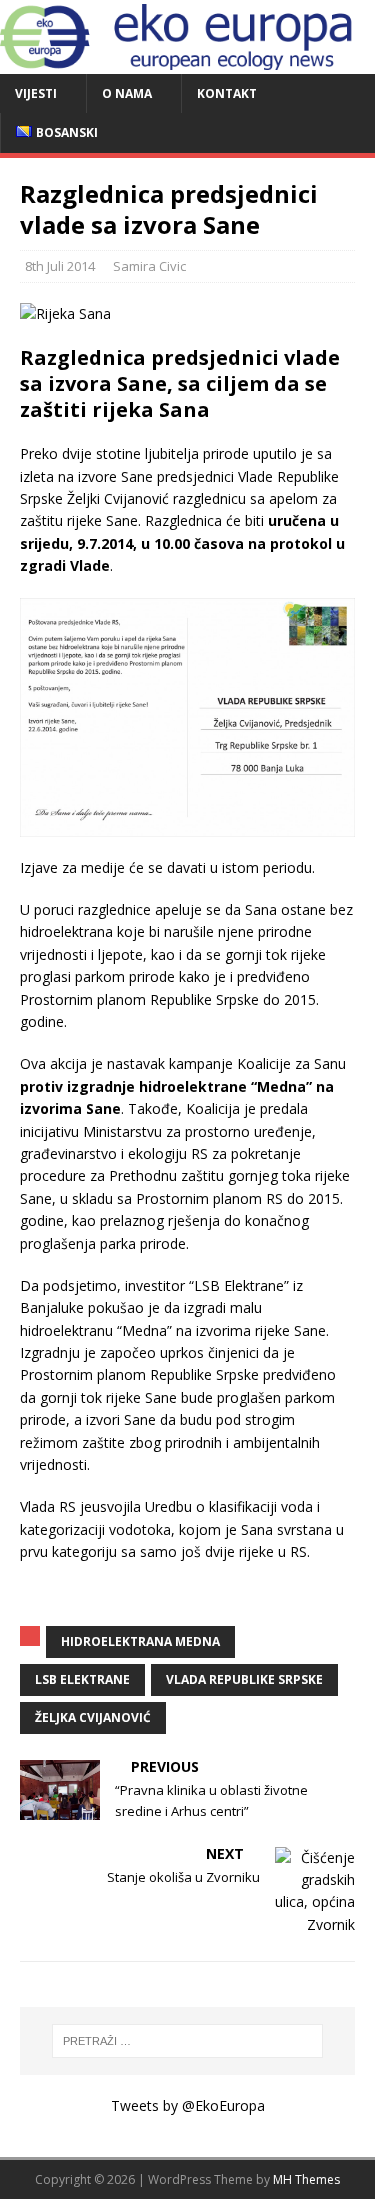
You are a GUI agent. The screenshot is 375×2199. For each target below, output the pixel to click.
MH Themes (306, 2179)
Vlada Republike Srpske (244, 1679)
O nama (127, 93)
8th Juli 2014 (60, 266)
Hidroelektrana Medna (140, 1641)
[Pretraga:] (188, 2041)
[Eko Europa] (187, 62)
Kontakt (227, 93)
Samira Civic (149, 266)
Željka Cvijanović (93, 1717)
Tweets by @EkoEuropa (188, 2105)
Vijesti (36, 93)
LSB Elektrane (82, 1679)
